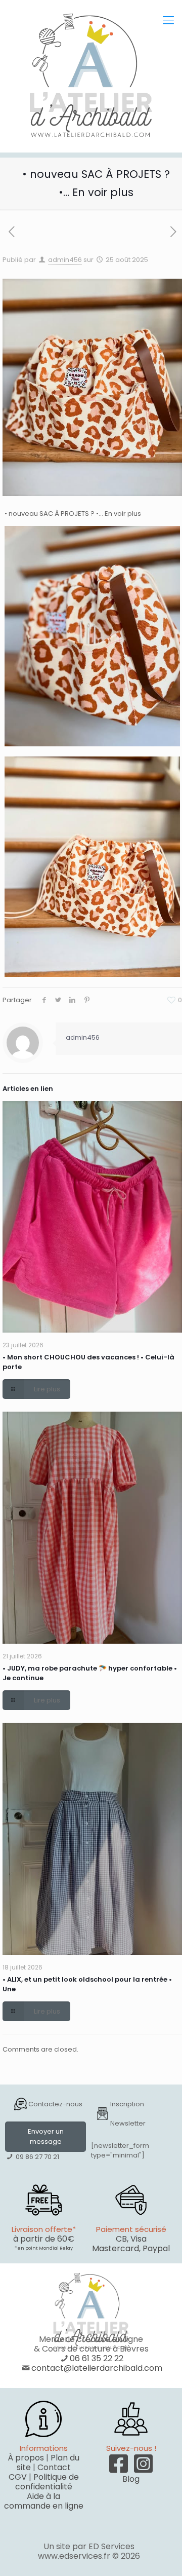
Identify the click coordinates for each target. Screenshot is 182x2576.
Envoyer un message (46, 2136)
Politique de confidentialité (47, 2482)
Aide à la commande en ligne (44, 2501)
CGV (18, 2477)
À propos (26, 2458)
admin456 (65, 260)
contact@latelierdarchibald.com (97, 2368)
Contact (54, 2467)
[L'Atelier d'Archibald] (91, 76)
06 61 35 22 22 (97, 2358)
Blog (131, 2479)
